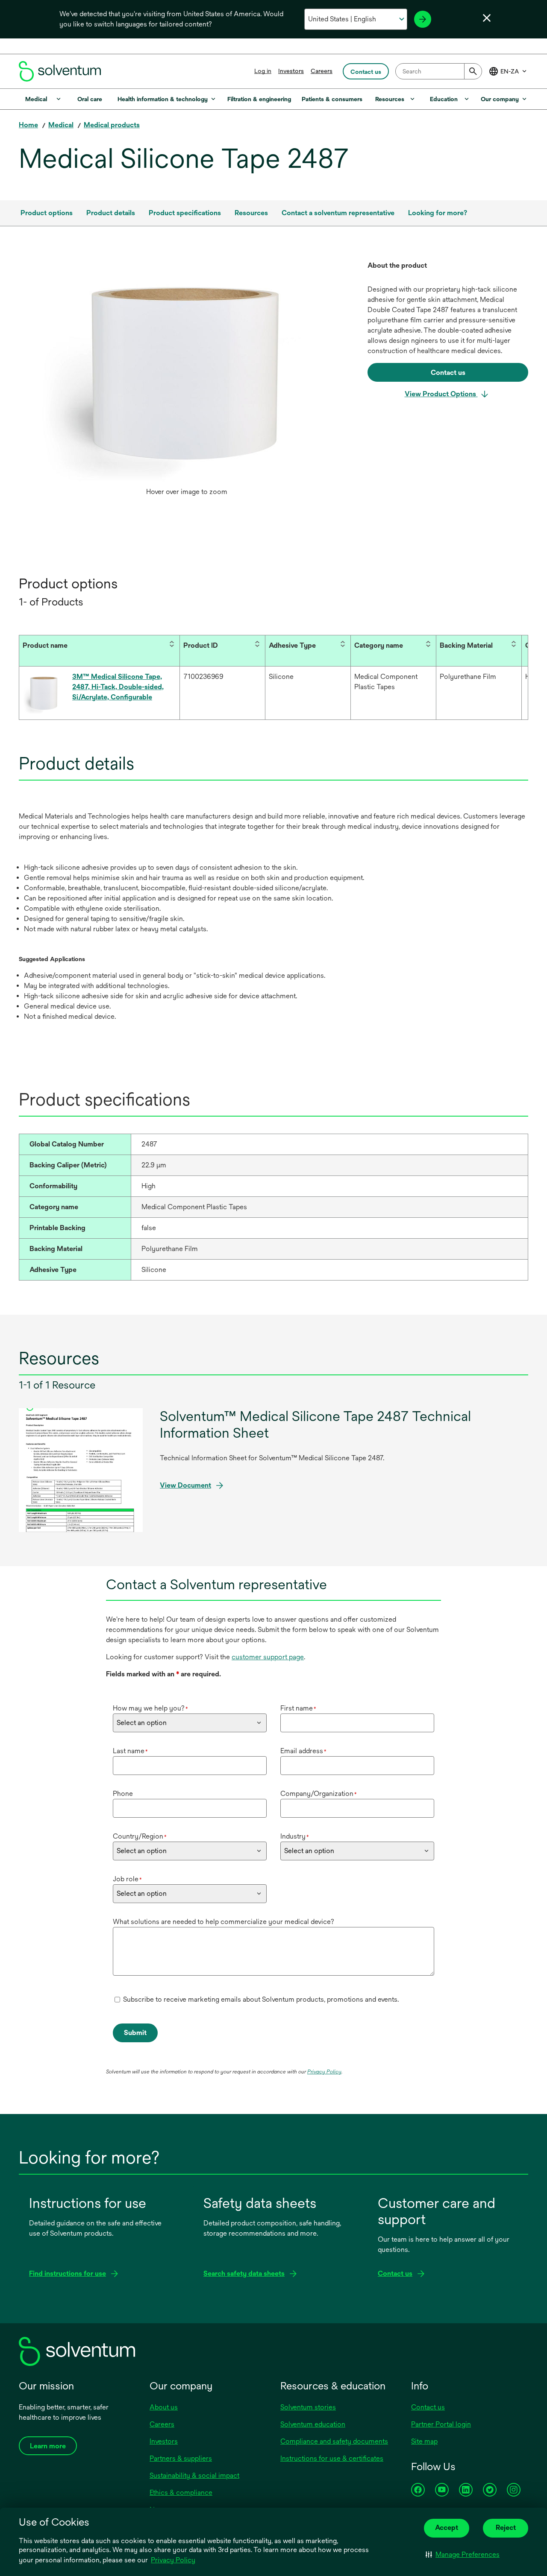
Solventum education (313, 2424)
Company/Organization (319, 1794)
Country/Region (140, 1836)
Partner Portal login (441, 2424)
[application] (187, 372)
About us (164, 2407)
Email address (303, 1751)
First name (298, 1708)
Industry (295, 1836)
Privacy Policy (173, 2560)
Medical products (112, 125)
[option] (187, 380)
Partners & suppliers (181, 2458)
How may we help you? (150, 1708)
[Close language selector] (487, 18)
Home (28, 125)
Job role (127, 1879)
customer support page (268, 1657)
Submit (135, 2033)
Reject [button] (506, 2528)
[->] (423, 19)
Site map (424, 2441)
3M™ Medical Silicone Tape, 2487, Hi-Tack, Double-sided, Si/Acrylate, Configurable (118, 687)
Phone (123, 1794)
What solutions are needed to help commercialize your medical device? (224, 1922)
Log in (263, 71)
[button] (463, 2555)
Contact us (428, 2407)
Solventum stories (308, 2407)
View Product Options (441, 394)
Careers (322, 71)
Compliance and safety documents (334, 2441)
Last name (130, 1751)
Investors (291, 71)
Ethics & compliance (181, 2493)
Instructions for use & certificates (332, 2458)
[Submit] (473, 71)
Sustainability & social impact (194, 2475)
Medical (61, 125)
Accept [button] (447, 2528)
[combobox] (439, 71)
